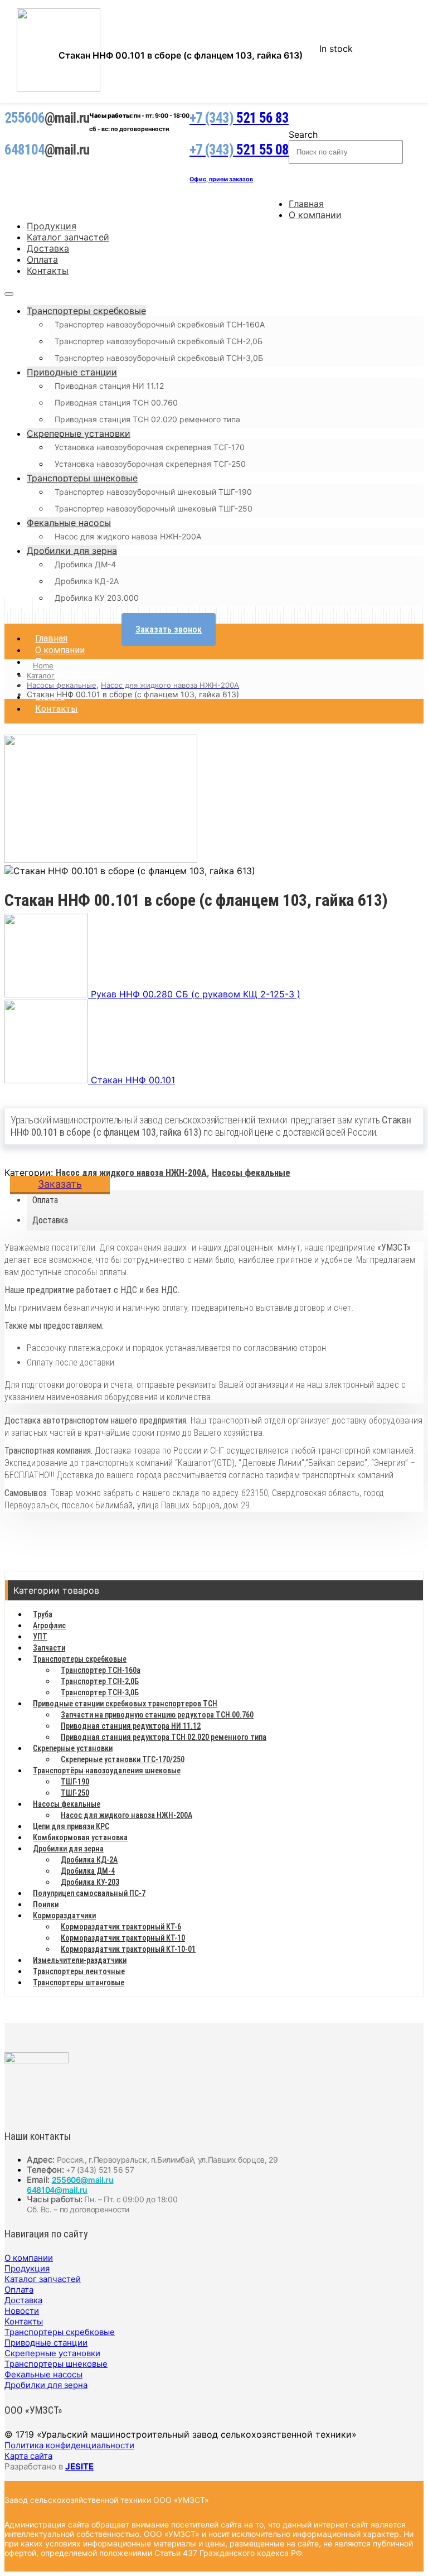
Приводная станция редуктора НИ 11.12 (131, 1726)
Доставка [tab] (50, 1220)
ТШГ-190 (75, 1782)
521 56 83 (239, 118)
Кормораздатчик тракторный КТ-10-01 (128, 1949)
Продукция (52, 226)
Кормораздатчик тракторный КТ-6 (121, 1927)
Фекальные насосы (69, 523)
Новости (22, 2311)
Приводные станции (72, 372)
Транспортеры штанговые (79, 1982)
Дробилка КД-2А (87, 581)
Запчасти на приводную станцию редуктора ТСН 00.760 (157, 1715)
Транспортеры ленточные (79, 1971)
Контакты (48, 271)
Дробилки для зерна (72, 551)
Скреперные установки (79, 433)
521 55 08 (239, 150)
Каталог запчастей (68, 237)
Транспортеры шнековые (82, 478)
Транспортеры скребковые (86, 311)
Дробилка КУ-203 (90, 1882)
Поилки (46, 1904)
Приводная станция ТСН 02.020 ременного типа (147, 419)
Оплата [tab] (45, 1200)
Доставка (48, 248)
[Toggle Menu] (9, 294)
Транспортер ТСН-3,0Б (100, 1692)
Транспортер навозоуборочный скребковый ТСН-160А (160, 324)
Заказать (60, 1184)
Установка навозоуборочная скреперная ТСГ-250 (150, 464)
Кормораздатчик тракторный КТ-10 (123, 1938)
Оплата (42, 259)
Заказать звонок (169, 629)
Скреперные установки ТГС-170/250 (123, 1759)
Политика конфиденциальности (69, 2445)
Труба (43, 1614)
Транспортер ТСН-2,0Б (100, 1681)
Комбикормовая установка (80, 1837)
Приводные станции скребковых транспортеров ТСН (125, 1704)
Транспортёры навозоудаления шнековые (107, 1771)
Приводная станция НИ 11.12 (109, 386)
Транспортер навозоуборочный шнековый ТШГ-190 (153, 492)
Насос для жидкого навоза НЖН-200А (128, 536)
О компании (315, 215)
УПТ (40, 1637)
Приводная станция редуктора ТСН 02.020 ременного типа (164, 1737)
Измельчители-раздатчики (80, 1960)
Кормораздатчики (64, 1916)
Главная (306, 204)
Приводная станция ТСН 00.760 (116, 402)
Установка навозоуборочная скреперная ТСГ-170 (150, 447)
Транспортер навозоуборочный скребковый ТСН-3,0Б (159, 358)
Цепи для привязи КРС (71, 1826)
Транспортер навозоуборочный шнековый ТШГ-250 (154, 508)
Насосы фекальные (251, 1173)
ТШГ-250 (75, 1793)
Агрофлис (49, 1625)
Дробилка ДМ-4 (85, 564)
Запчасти (49, 1648)
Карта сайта (28, 2456)
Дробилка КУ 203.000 (97, 598)
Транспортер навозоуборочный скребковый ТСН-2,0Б (159, 341)
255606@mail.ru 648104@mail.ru (70, 2185)
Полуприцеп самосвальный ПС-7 (89, 1893)
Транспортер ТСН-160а (101, 1670)
